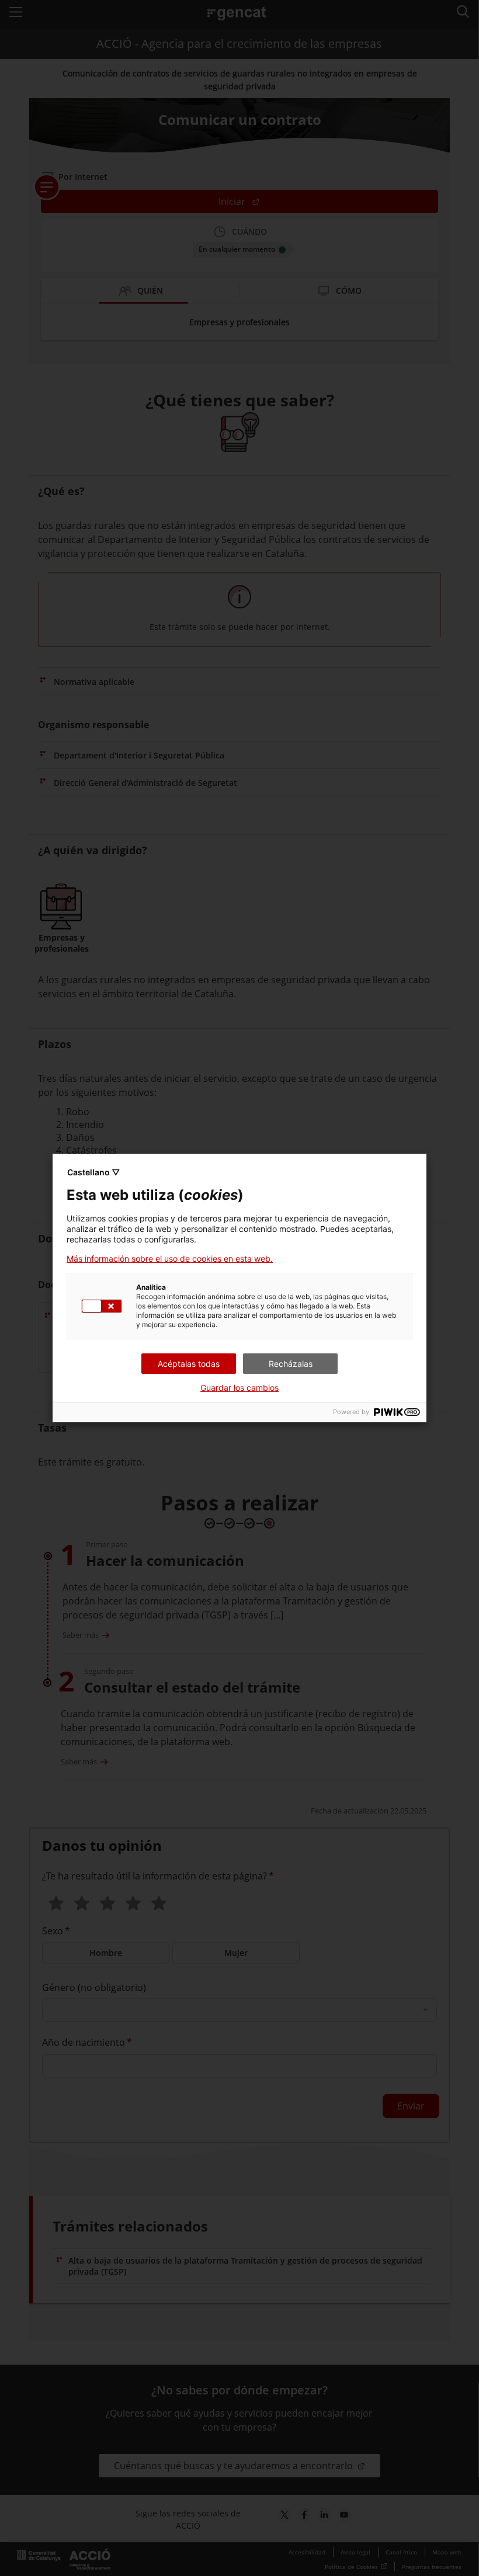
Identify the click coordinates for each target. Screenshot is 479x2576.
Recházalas (291, 1364)
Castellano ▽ (93, 1172)
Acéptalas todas (189, 1364)
